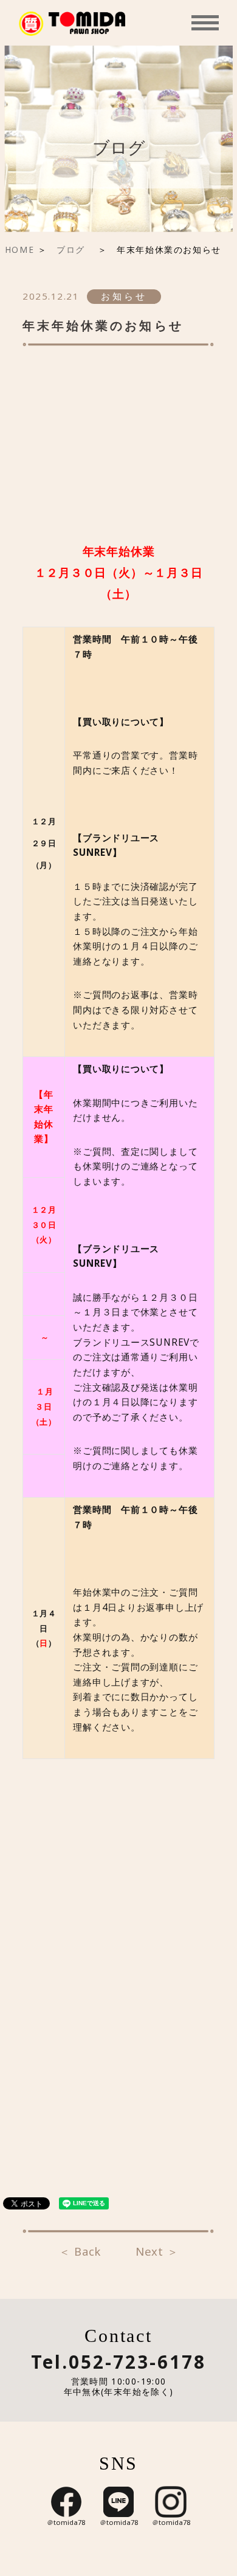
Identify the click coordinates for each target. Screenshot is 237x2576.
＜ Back (80, 2252)
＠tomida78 (66, 2523)
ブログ (75, 250)
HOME (19, 250)
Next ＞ (157, 2252)
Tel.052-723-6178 (118, 2363)
